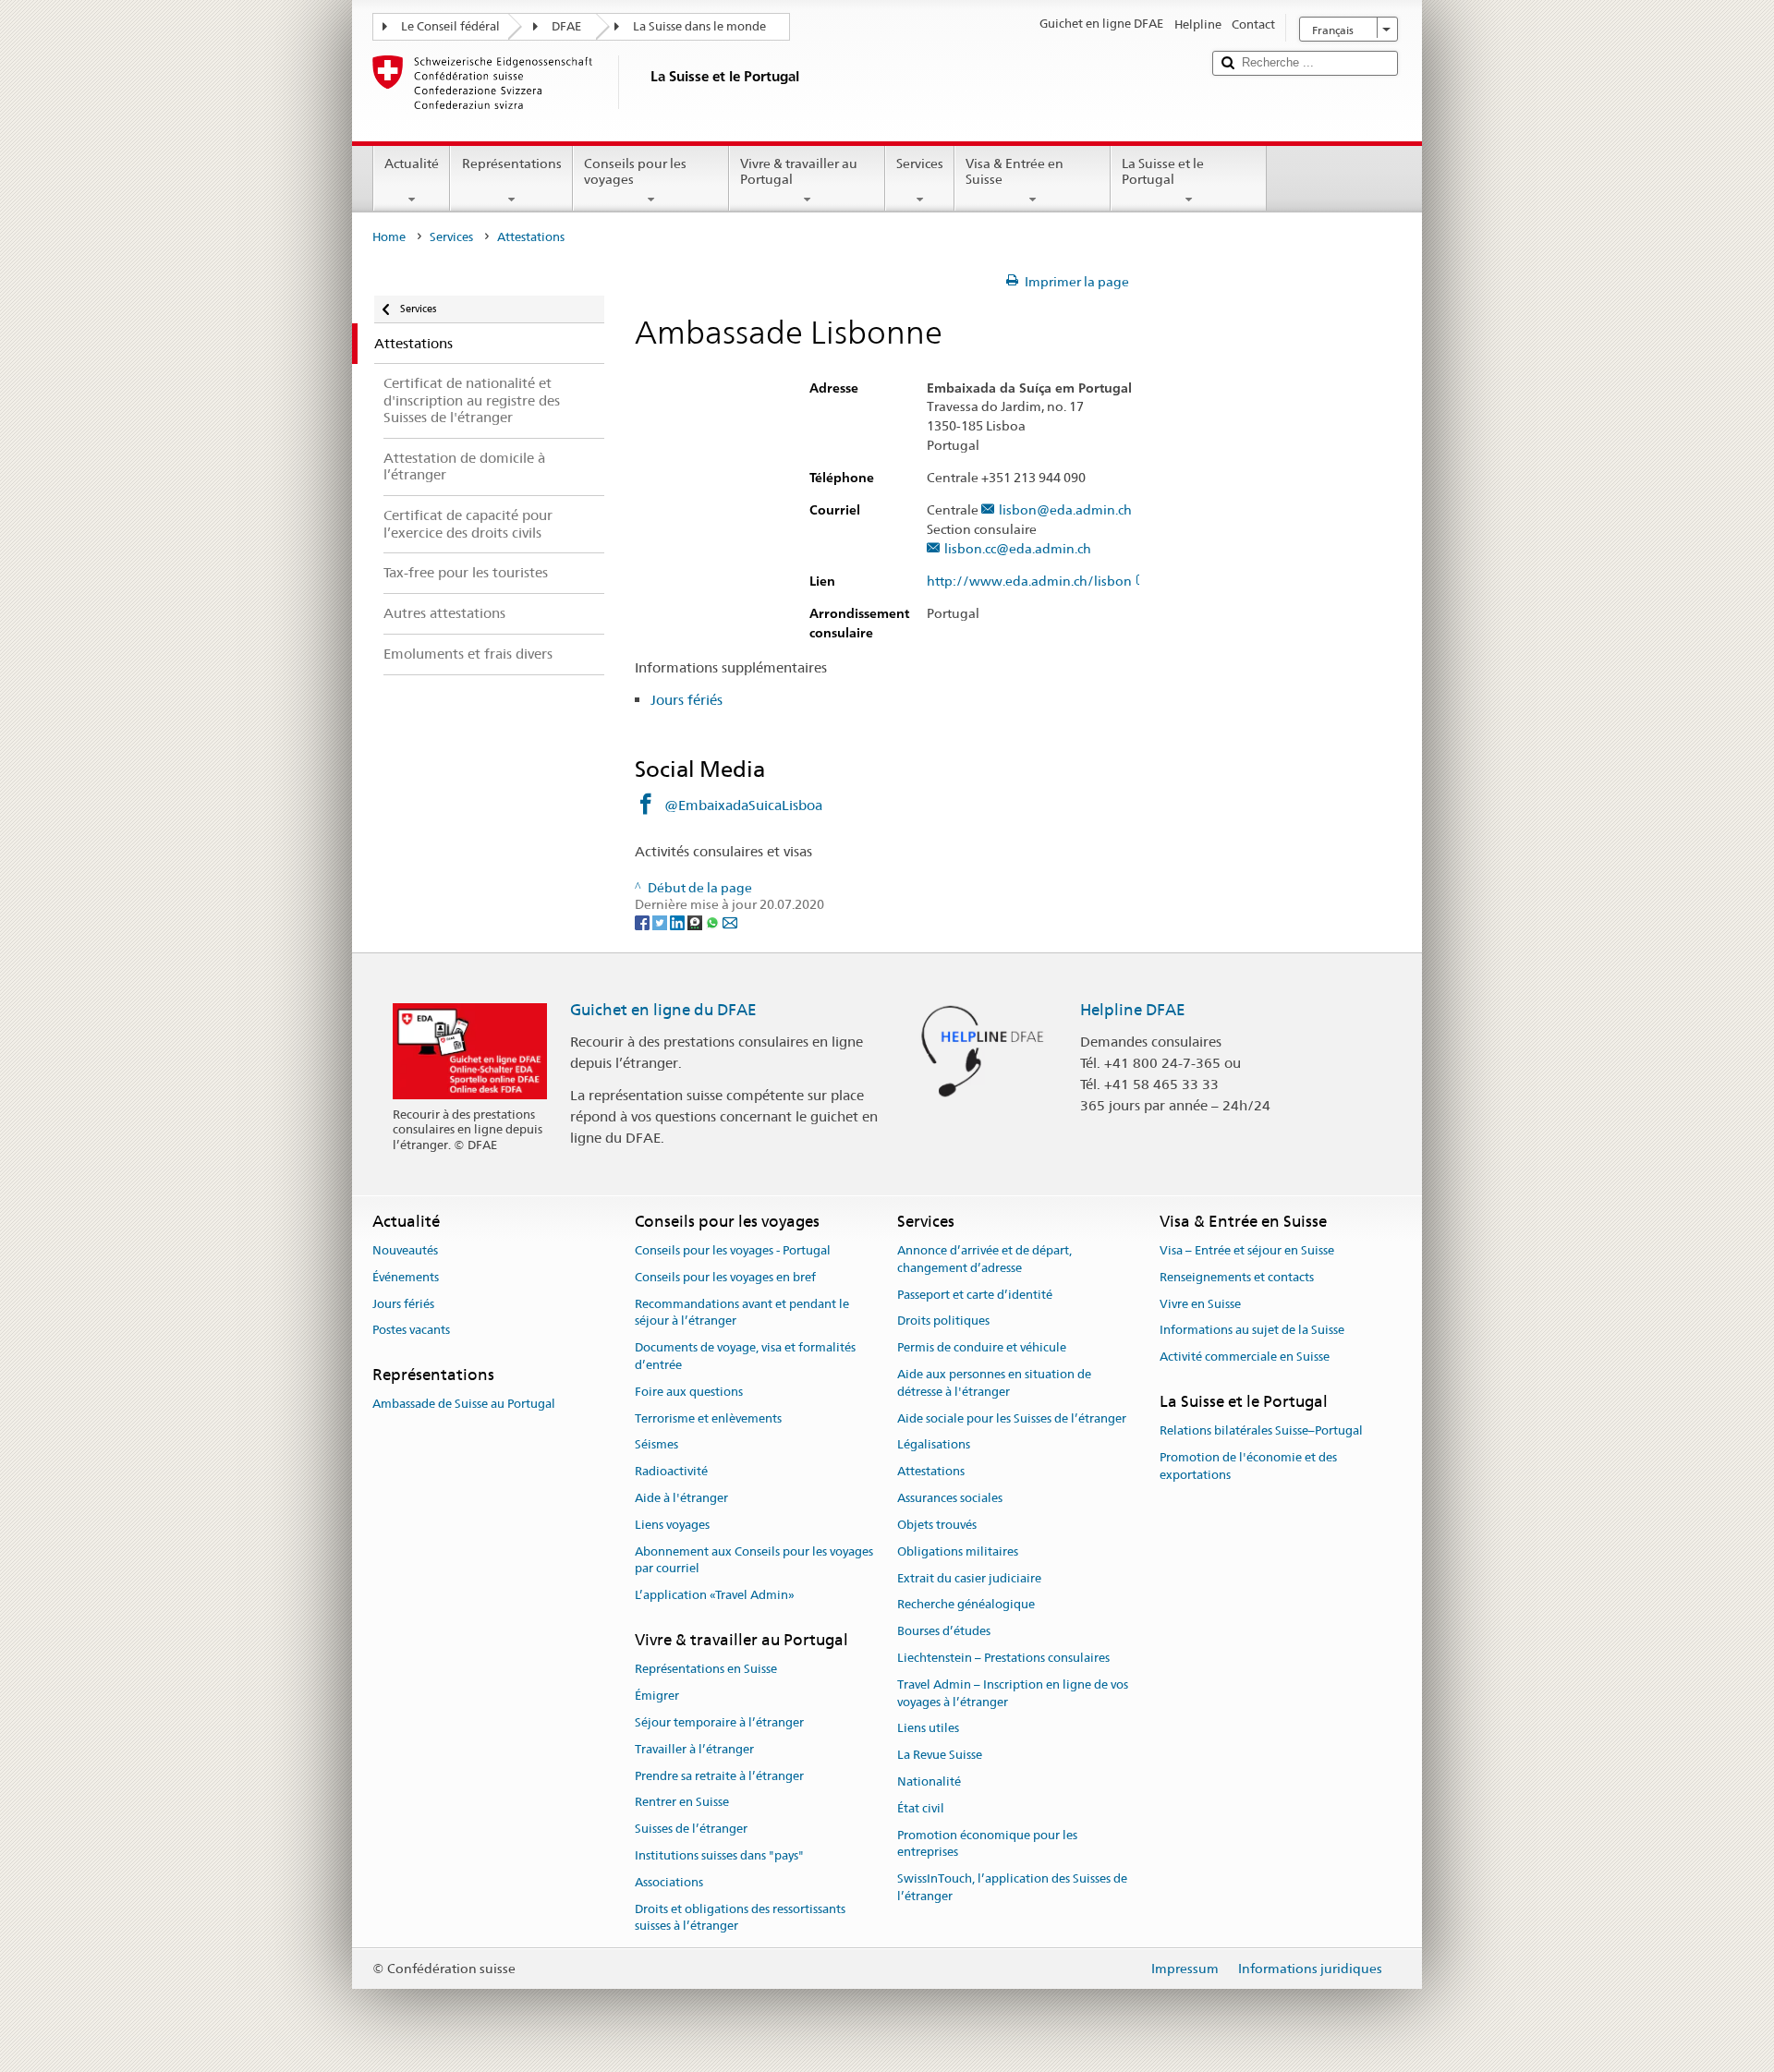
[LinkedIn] (679, 922)
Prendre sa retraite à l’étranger (719, 1776)
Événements (406, 1277)
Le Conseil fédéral (450, 26)
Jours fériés (687, 700)
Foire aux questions (689, 1392)
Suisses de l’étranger (691, 1830)
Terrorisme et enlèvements (708, 1418)
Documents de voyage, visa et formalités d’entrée (745, 1356)
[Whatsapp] (714, 922)
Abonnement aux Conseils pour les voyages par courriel (754, 1560)
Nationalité (929, 1781)
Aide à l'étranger (681, 1498)
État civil (921, 1808)
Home (389, 237)
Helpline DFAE (1133, 1010)
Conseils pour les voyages (635, 171)
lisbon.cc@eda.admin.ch (1018, 549)
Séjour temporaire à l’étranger (719, 1722)
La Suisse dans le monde (699, 26)
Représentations (512, 164)
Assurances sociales (950, 1498)
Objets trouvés (937, 1525)
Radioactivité (671, 1472)
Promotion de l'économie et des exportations (1248, 1466)
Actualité (412, 164)
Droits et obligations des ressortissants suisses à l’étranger (740, 1918)
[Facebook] (644, 922)
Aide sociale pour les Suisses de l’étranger (1012, 1418)
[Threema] (696, 922)
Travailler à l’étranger (694, 1749)
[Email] (730, 922)
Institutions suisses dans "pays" (719, 1855)
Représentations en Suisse (706, 1670)
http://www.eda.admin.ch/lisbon (1029, 582)
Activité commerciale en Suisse (1245, 1357)
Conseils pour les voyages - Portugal (733, 1250)
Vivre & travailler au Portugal (799, 171)
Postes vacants (411, 1331)
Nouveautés (405, 1250)
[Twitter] (661, 922)
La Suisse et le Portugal (1163, 171)
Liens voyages (672, 1525)
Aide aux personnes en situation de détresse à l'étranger (994, 1383)
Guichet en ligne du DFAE (663, 1010)
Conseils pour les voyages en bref (725, 1277)
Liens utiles (928, 1729)
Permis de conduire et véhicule (982, 1347)
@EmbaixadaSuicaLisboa (743, 805)
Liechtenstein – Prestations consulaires (1003, 1658)
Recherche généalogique (966, 1605)
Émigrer (657, 1696)
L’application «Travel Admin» (715, 1596)
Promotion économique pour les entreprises (987, 1844)
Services (920, 164)
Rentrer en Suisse (682, 1803)
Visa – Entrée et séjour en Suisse (1247, 1250)
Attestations (931, 1472)
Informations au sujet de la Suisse (1252, 1331)
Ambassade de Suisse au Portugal (464, 1405)
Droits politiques (943, 1321)
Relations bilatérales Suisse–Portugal (1261, 1431)
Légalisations (934, 1445)
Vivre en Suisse (1200, 1304)
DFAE (566, 26)
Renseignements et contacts (1237, 1277)
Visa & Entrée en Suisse (1015, 171)
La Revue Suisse (940, 1755)
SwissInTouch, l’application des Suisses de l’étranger (1012, 1887)
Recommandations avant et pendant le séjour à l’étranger (742, 1313)
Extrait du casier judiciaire (969, 1578)
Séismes (656, 1445)
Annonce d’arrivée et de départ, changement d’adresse (984, 1259)
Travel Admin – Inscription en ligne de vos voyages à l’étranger (1013, 1693)
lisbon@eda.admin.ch (1065, 510)
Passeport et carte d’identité (975, 1295)
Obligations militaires (958, 1551)
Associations (669, 1882)
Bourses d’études (944, 1631)
